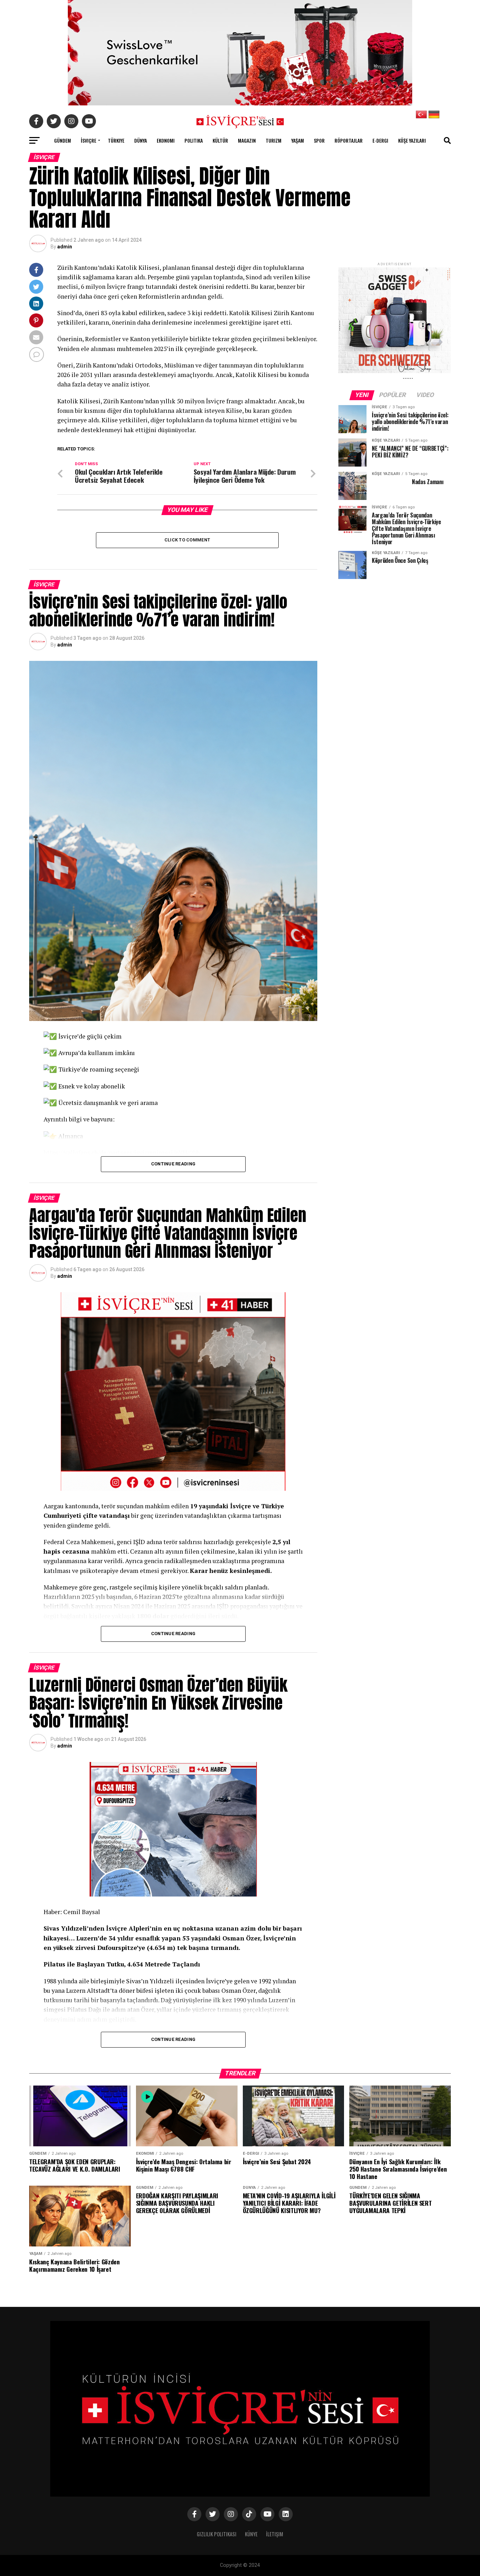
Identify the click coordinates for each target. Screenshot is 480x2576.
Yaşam (298, 140)
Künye (251, 2534)
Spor (319, 140)
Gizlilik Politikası (217, 2534)
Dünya (141, 140)
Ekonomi (166, 140)
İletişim (275, 2534)
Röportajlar (349, 140)
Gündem (63, 140)
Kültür (220, 140)
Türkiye (116, 140)
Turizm (274, 140)
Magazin (247, 140)
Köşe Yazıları (412, 140)
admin (65, 247)
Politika (194, 140)
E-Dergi (380, 140)
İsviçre (89, 140)
